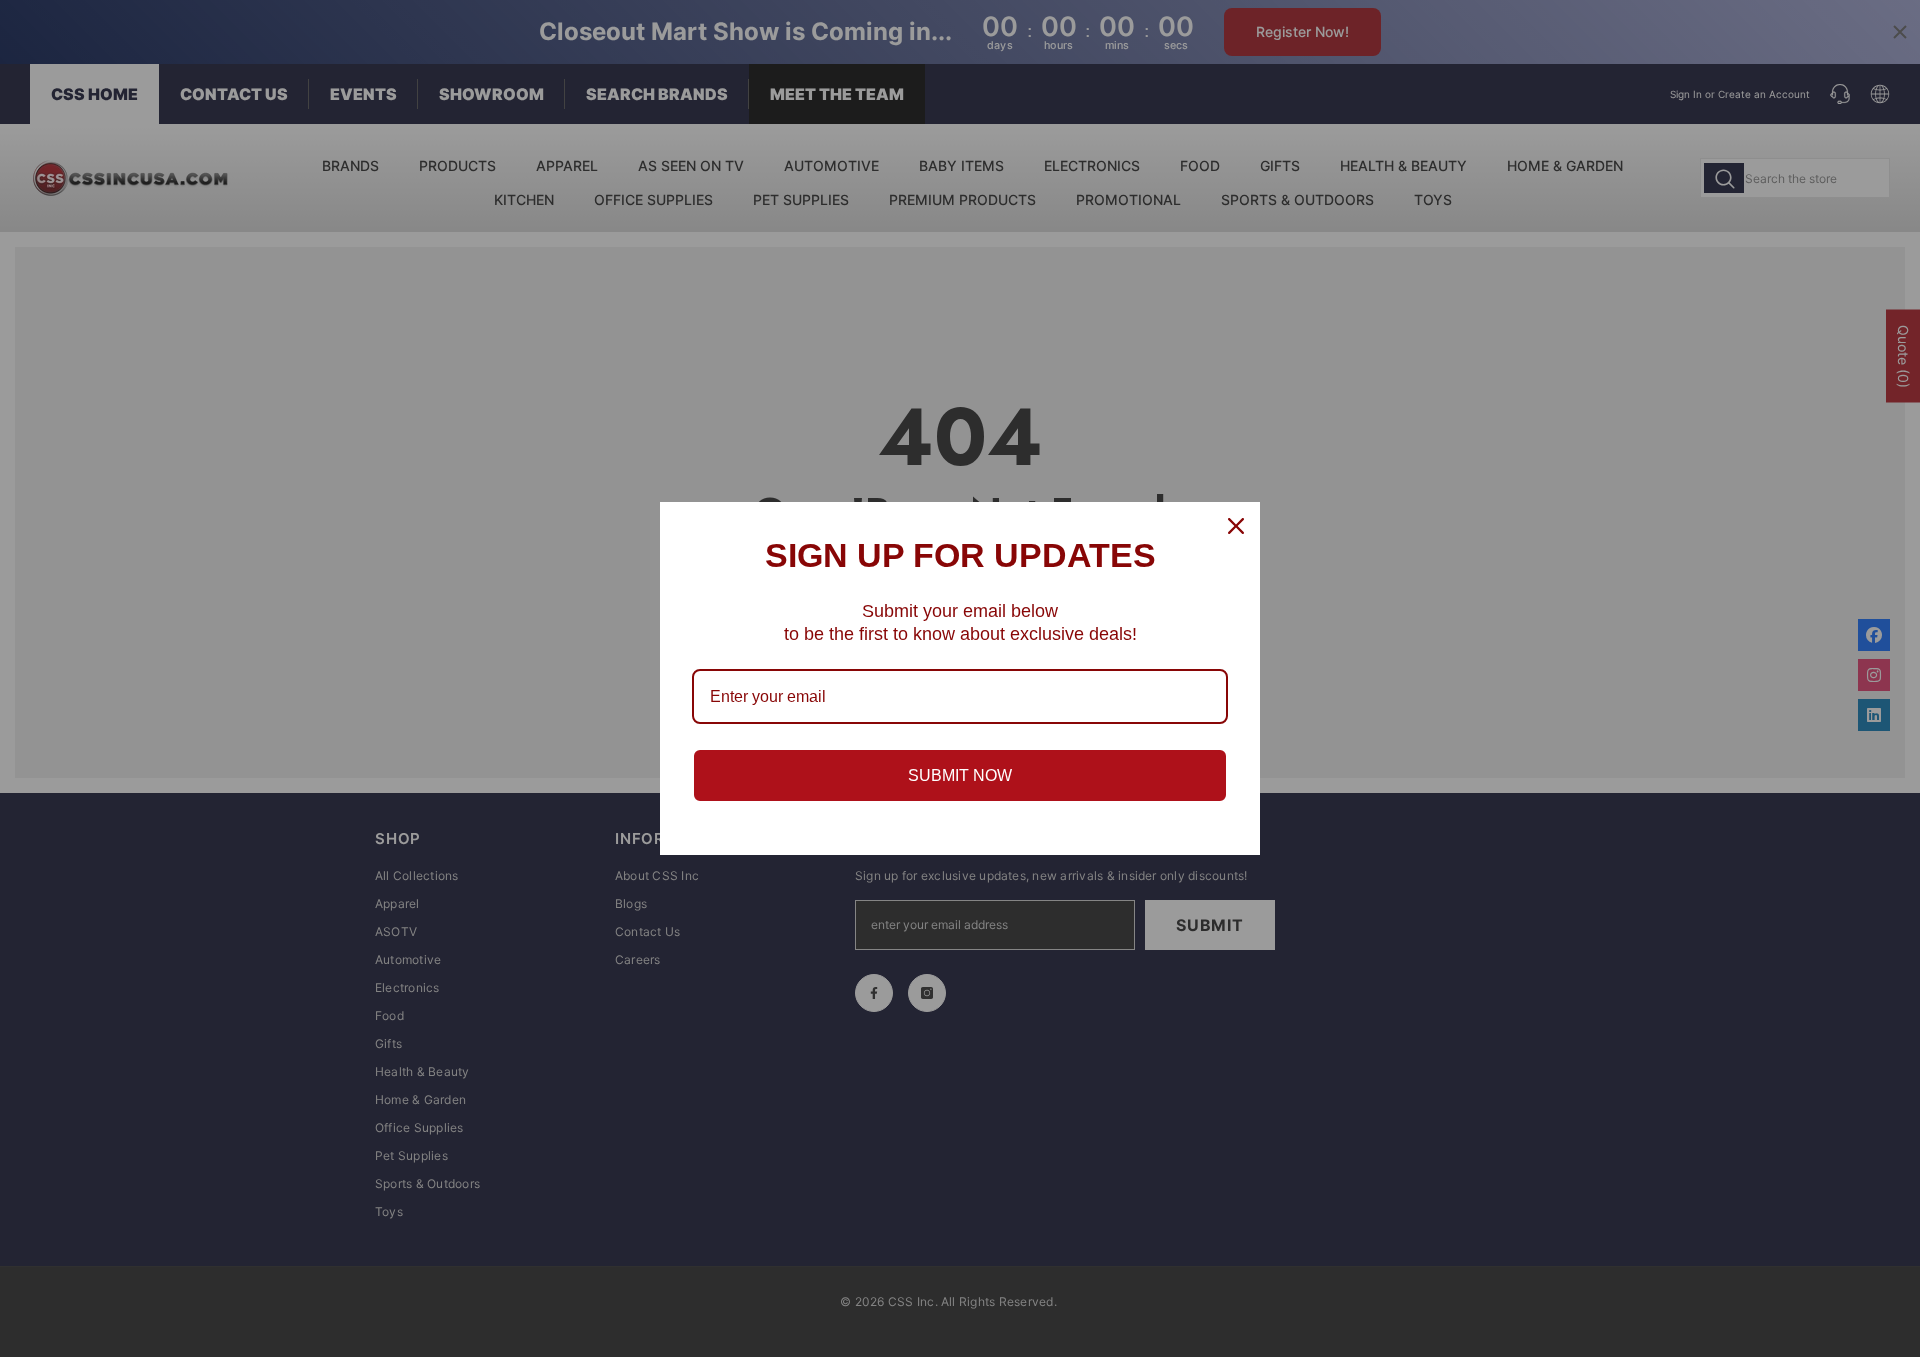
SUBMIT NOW (960, 775)
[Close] (1236, 526)
